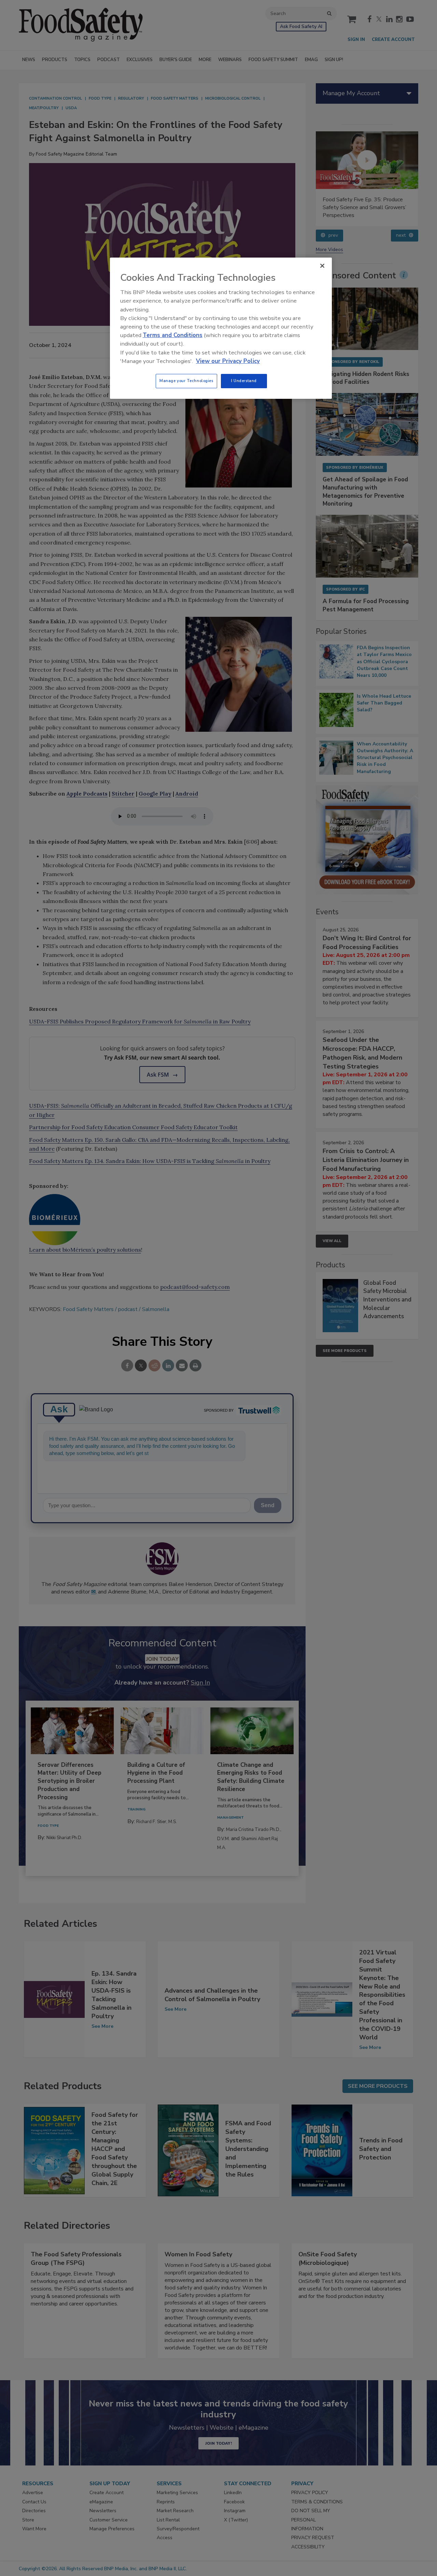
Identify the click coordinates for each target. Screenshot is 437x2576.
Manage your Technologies (186, 381)
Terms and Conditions (173, 335)
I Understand (244, 381)
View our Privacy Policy (228, 361)
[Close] (322, 266)
